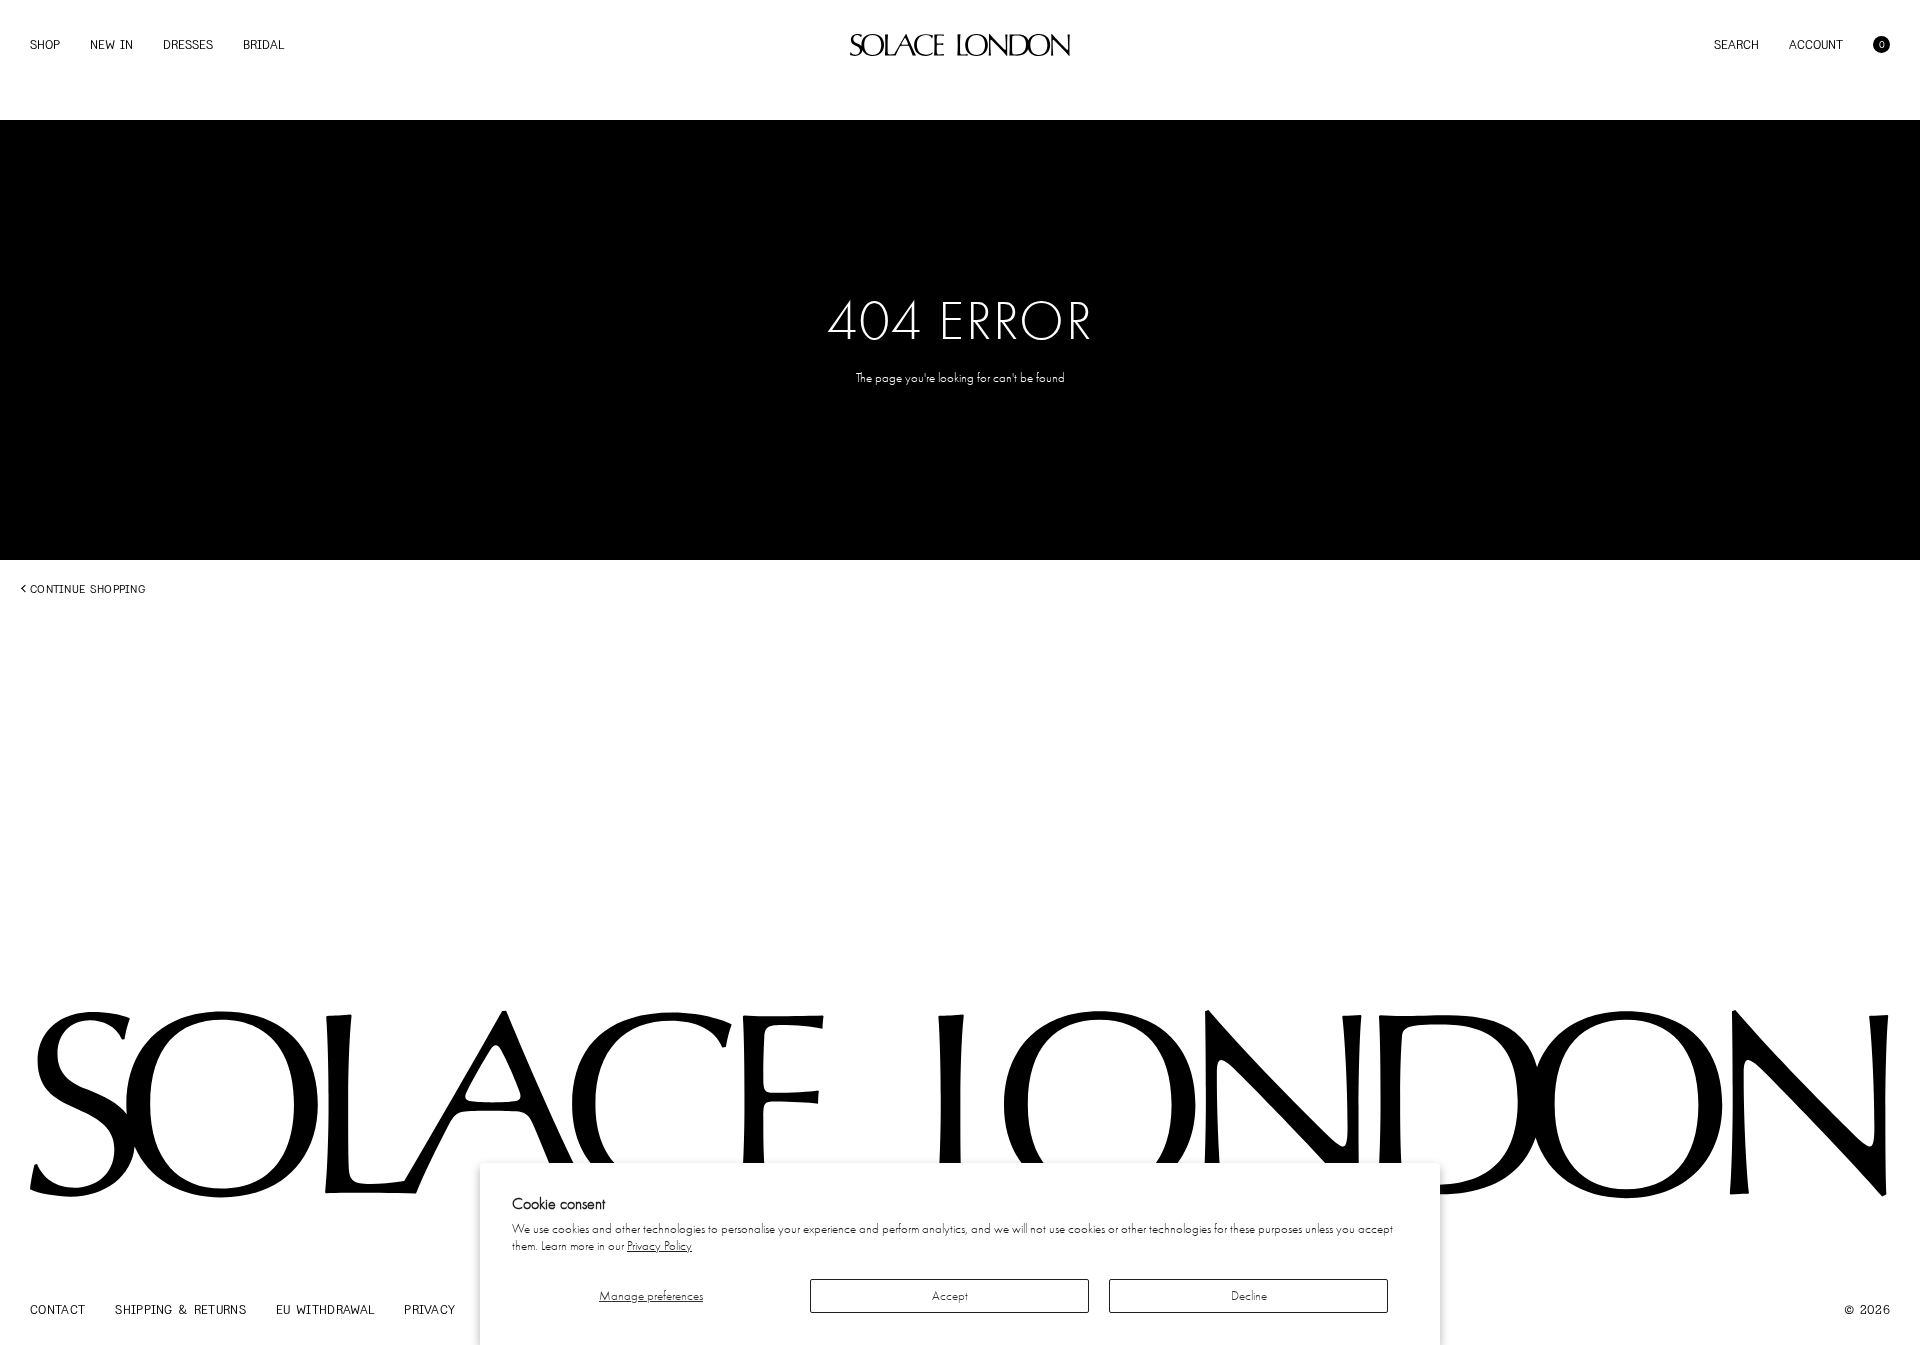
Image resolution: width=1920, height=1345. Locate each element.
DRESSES (188, 44)
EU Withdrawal (325, 1309)
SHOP (45, 44)
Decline (1249, 1295)
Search (1736, 44)
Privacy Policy (659, 1245)
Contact (57, 1309)
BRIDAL (263, 44)
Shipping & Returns (180, 1309)
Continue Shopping (87, 589)
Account (1816, 44)
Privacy (429, 1309)
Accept (950, 1295)
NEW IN (111, 44)
